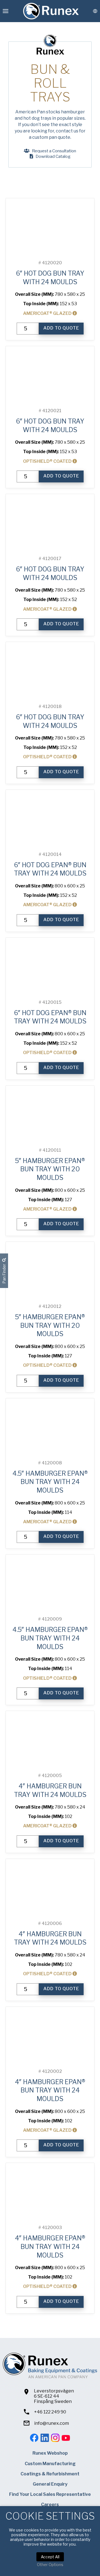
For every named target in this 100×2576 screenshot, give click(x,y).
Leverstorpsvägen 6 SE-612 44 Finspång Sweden (54, 2396)
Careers (50, 2505)
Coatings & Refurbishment (50, 2474)
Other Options (50, 2565)
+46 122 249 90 (50, 2412)
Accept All (50, 2557)
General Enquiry (50, 2484)
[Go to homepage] (51, 11)
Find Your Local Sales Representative (50, 2494)
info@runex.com (52, 2423)
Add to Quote (61, 328)
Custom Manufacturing (50, 2464)
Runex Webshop (50, 2453)
